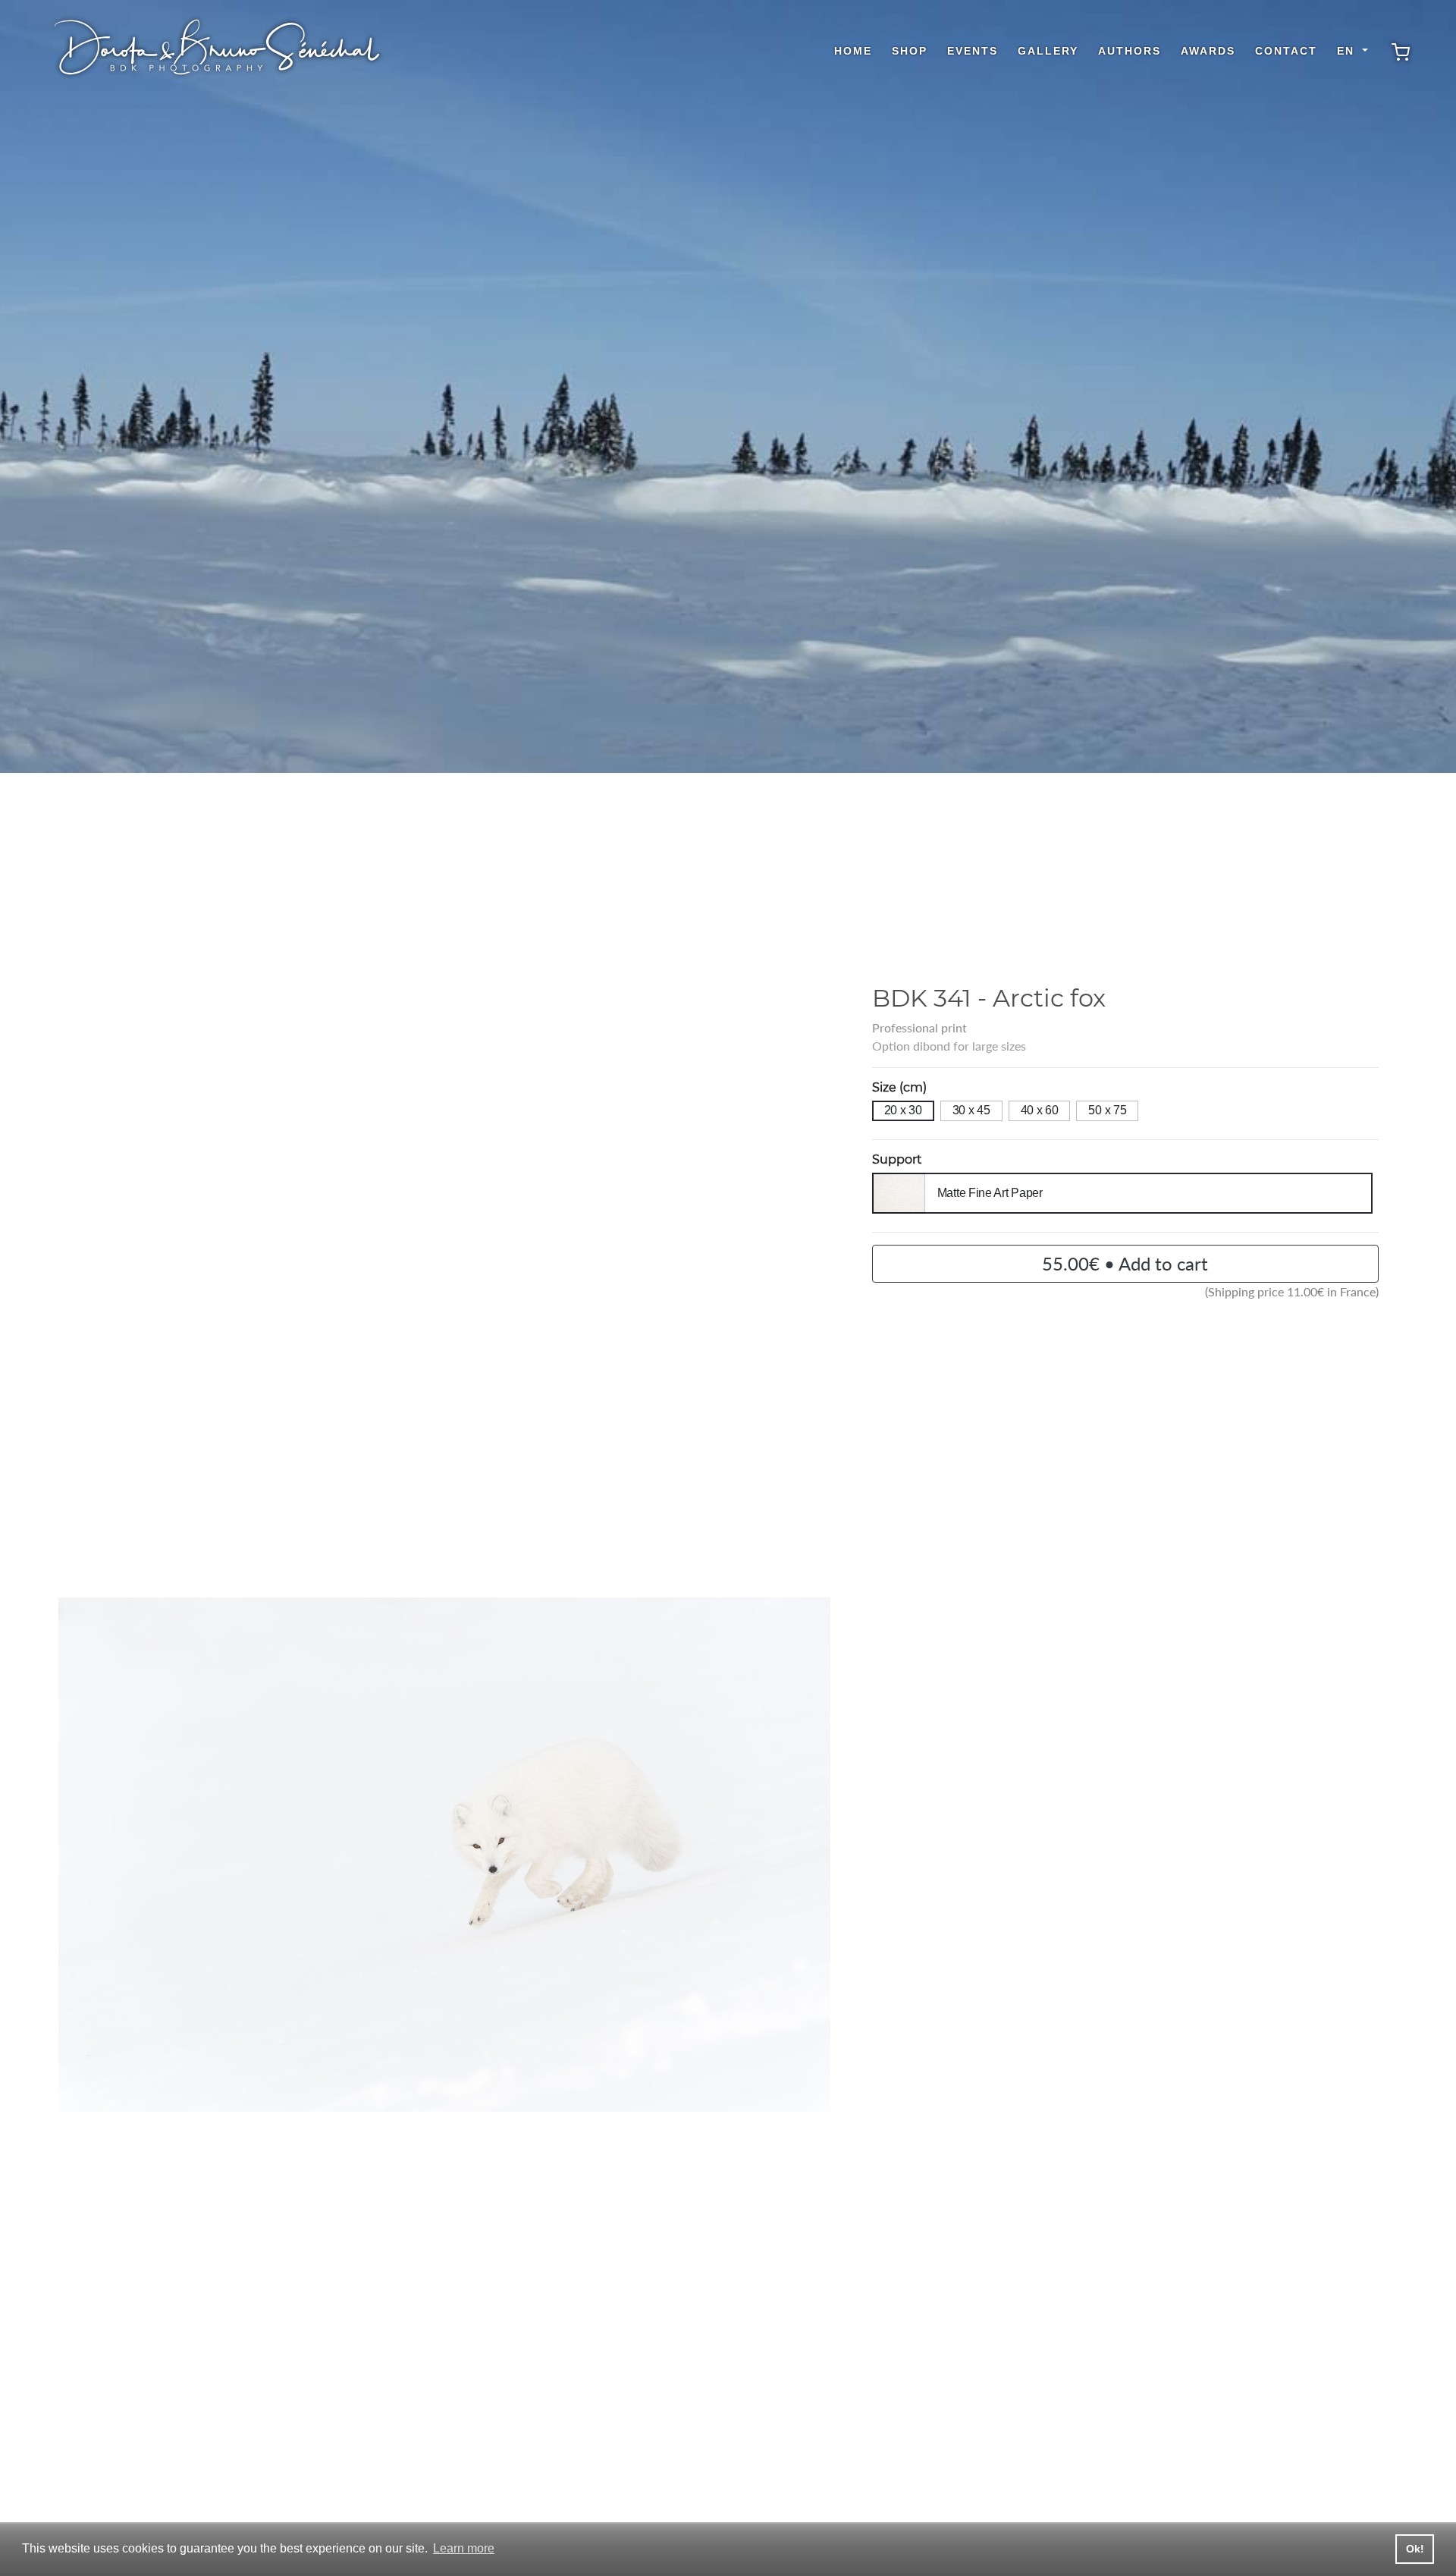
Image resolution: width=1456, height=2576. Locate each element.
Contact (1286, 51)
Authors (1130, 51)
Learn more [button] (464, 2548)
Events (973, 51)
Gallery (1048, 51)
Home (853, 51)
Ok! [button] (1415, 2549)
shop (910, 51)
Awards (1208, 51)
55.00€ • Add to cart (1125, 1263)
